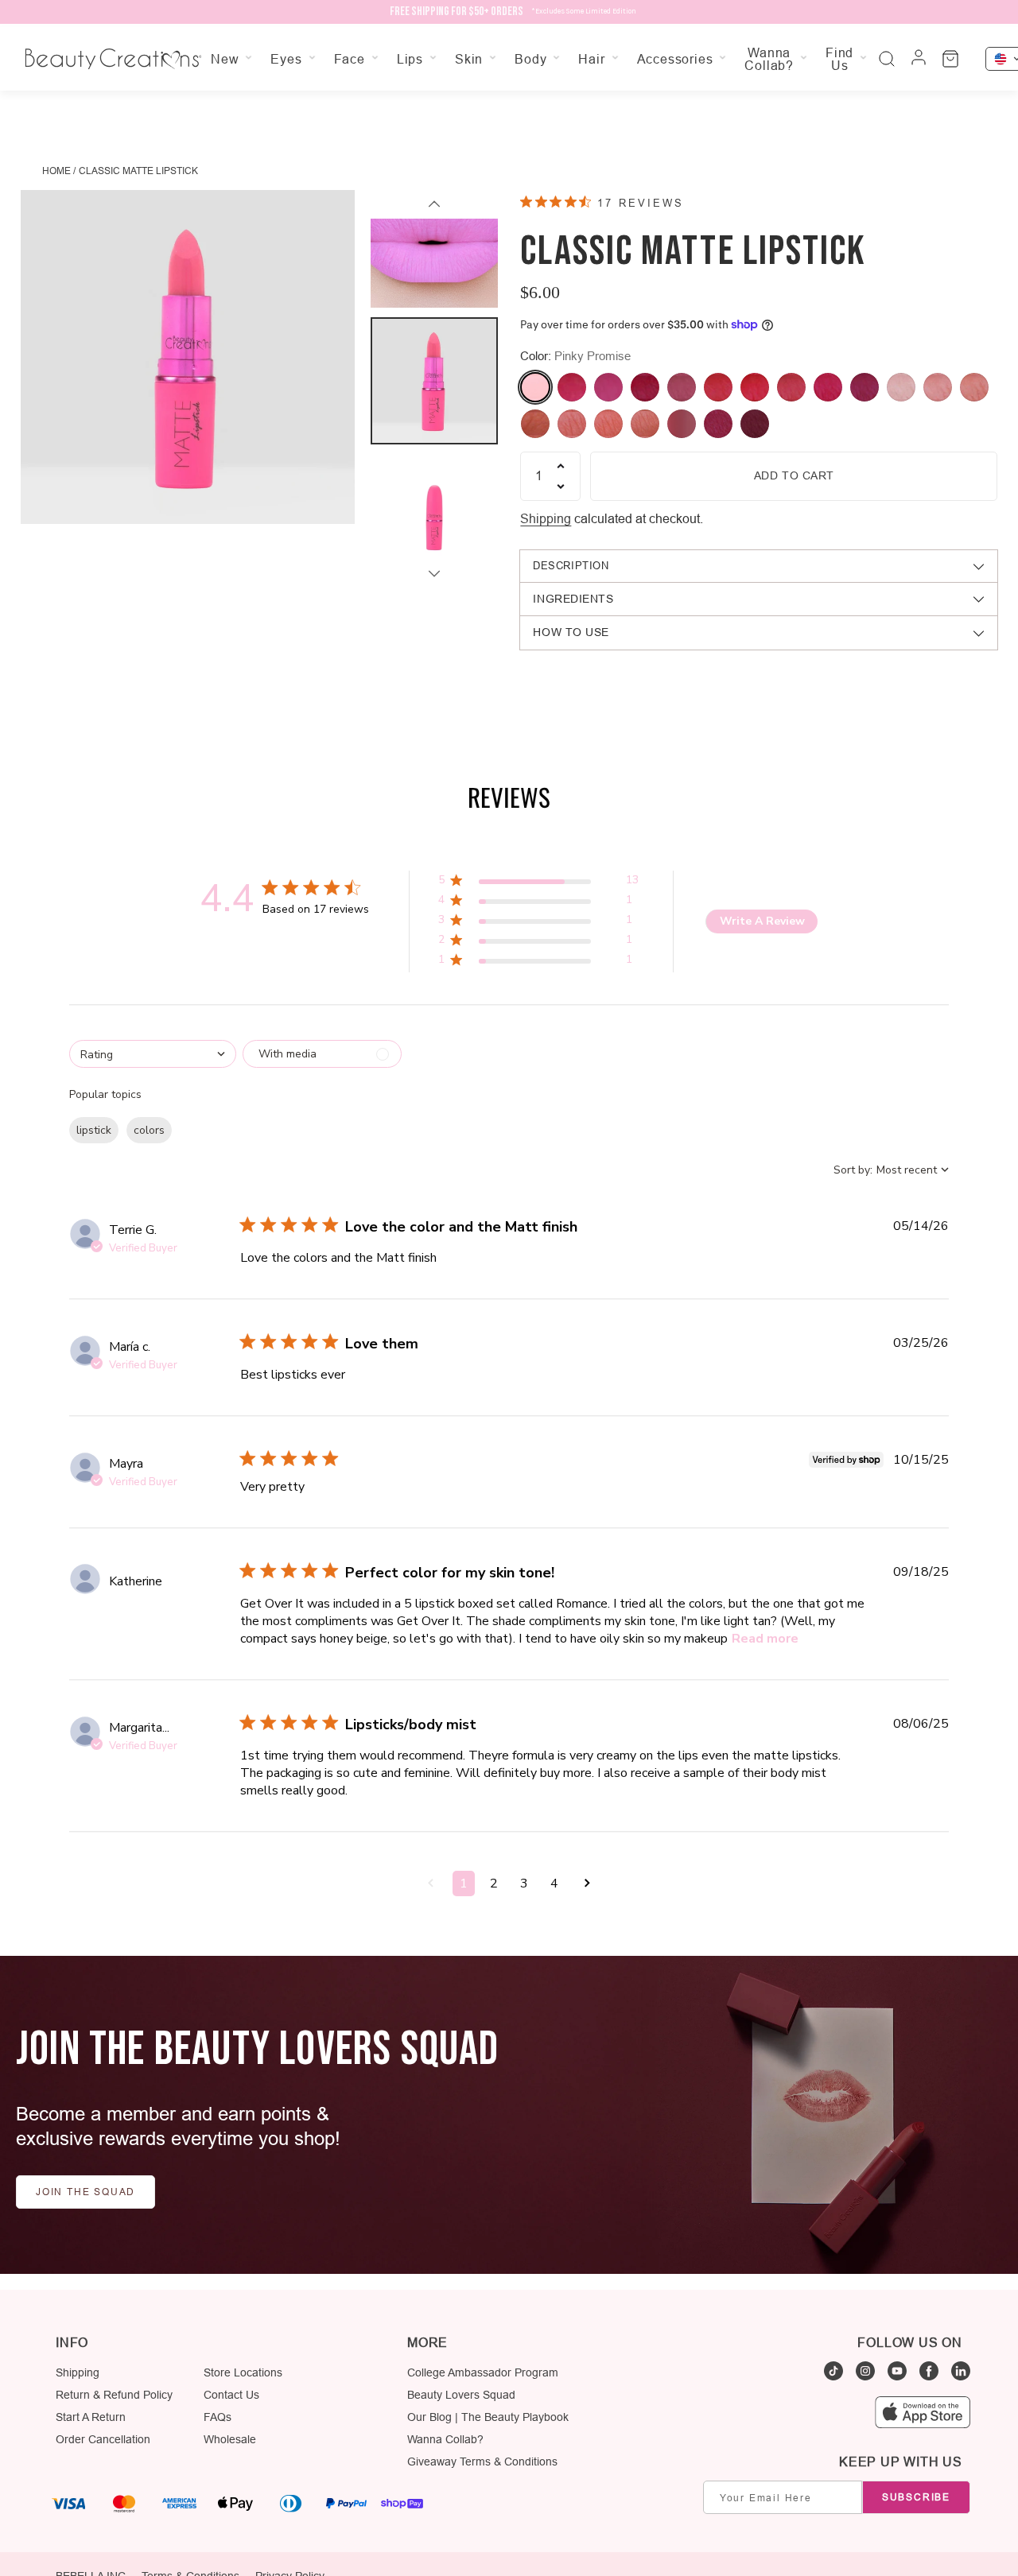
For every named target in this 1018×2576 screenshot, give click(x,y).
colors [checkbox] (149, 1130)
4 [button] (554, 1884)
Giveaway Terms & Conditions (482, 2462)
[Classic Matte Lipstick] (188, 357)
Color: (575, 356)
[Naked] (572, 424)
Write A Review (762, 921)
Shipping (546, 518)
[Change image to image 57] (434, 244)
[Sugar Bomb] (572, 387)
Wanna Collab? (445, 2439)
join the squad (85, 2192)
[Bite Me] (608, 387)
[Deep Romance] (755, 424)
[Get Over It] (828, 387)
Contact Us (231, 2395)
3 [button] (524, 1884)
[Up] (434, 204)
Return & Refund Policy (114, 2395)
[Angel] (791, 387)
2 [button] (494, 1884)
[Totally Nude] (938, 387)
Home (56, 171)
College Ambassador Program (483, 2372)
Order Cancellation (103, 2439)
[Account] (919, 59)
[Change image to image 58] (434, 381)
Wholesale (230, 2439)
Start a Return (91, 2417)
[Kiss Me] (682, 387)
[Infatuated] (755, 387)
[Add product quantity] (561, 466)
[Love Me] (645, 387)
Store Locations (243, 2372)
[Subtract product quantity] (561, 487)
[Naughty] (645, 424)
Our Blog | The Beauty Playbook (488, 2417)
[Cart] (950, 59)
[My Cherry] (718, 387)
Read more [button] (765, 1639)
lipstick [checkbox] (94, 1130)
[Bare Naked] (608, 424)
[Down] (434, 573)
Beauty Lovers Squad (461, 2395)
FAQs (218, 2417)
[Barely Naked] (974, 387)
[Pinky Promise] (535, 387)
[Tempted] (865, 387)
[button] (538, 883)
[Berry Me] (682, 424)
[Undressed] (718, 424)
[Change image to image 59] (434, 518)
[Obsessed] (535, 424)
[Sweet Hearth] (901, 387)
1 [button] (464, 1884)
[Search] (887, 59)
